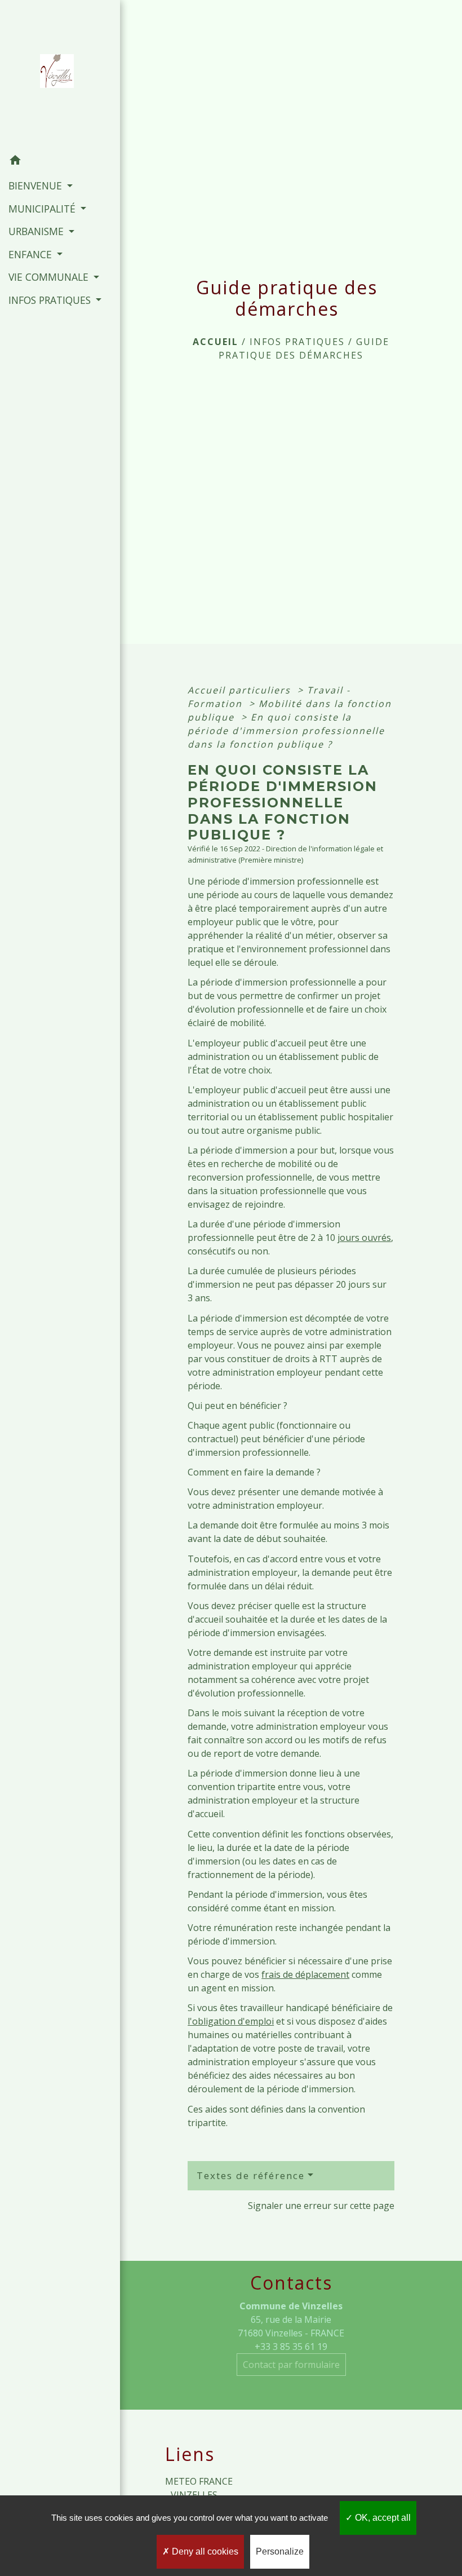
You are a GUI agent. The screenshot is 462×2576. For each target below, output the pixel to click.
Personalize (280, 2551)
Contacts (291, 2283)
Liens (190, 2454)
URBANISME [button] (37, 231)
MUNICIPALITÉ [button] (43, 209)
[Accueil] (60, 74)
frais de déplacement (305, 1974)
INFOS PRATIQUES (297, 342)
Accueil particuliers (241, 690)
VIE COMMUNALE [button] (50, 277)
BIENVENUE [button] (37, 185)
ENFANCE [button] (32, 254)
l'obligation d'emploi (231, 2021)
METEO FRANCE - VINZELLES (199, 2488)
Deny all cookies (204, 2551)
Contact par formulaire (291, 2365)
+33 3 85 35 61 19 (291, 2347)
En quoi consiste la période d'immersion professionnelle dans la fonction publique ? (286, 731)
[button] (60, 162)
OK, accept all (382, 2518)
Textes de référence (251, 2175)
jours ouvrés (364, 1238)
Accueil (216, 342)
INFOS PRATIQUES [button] (51, 300)
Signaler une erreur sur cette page (321, 2206)
